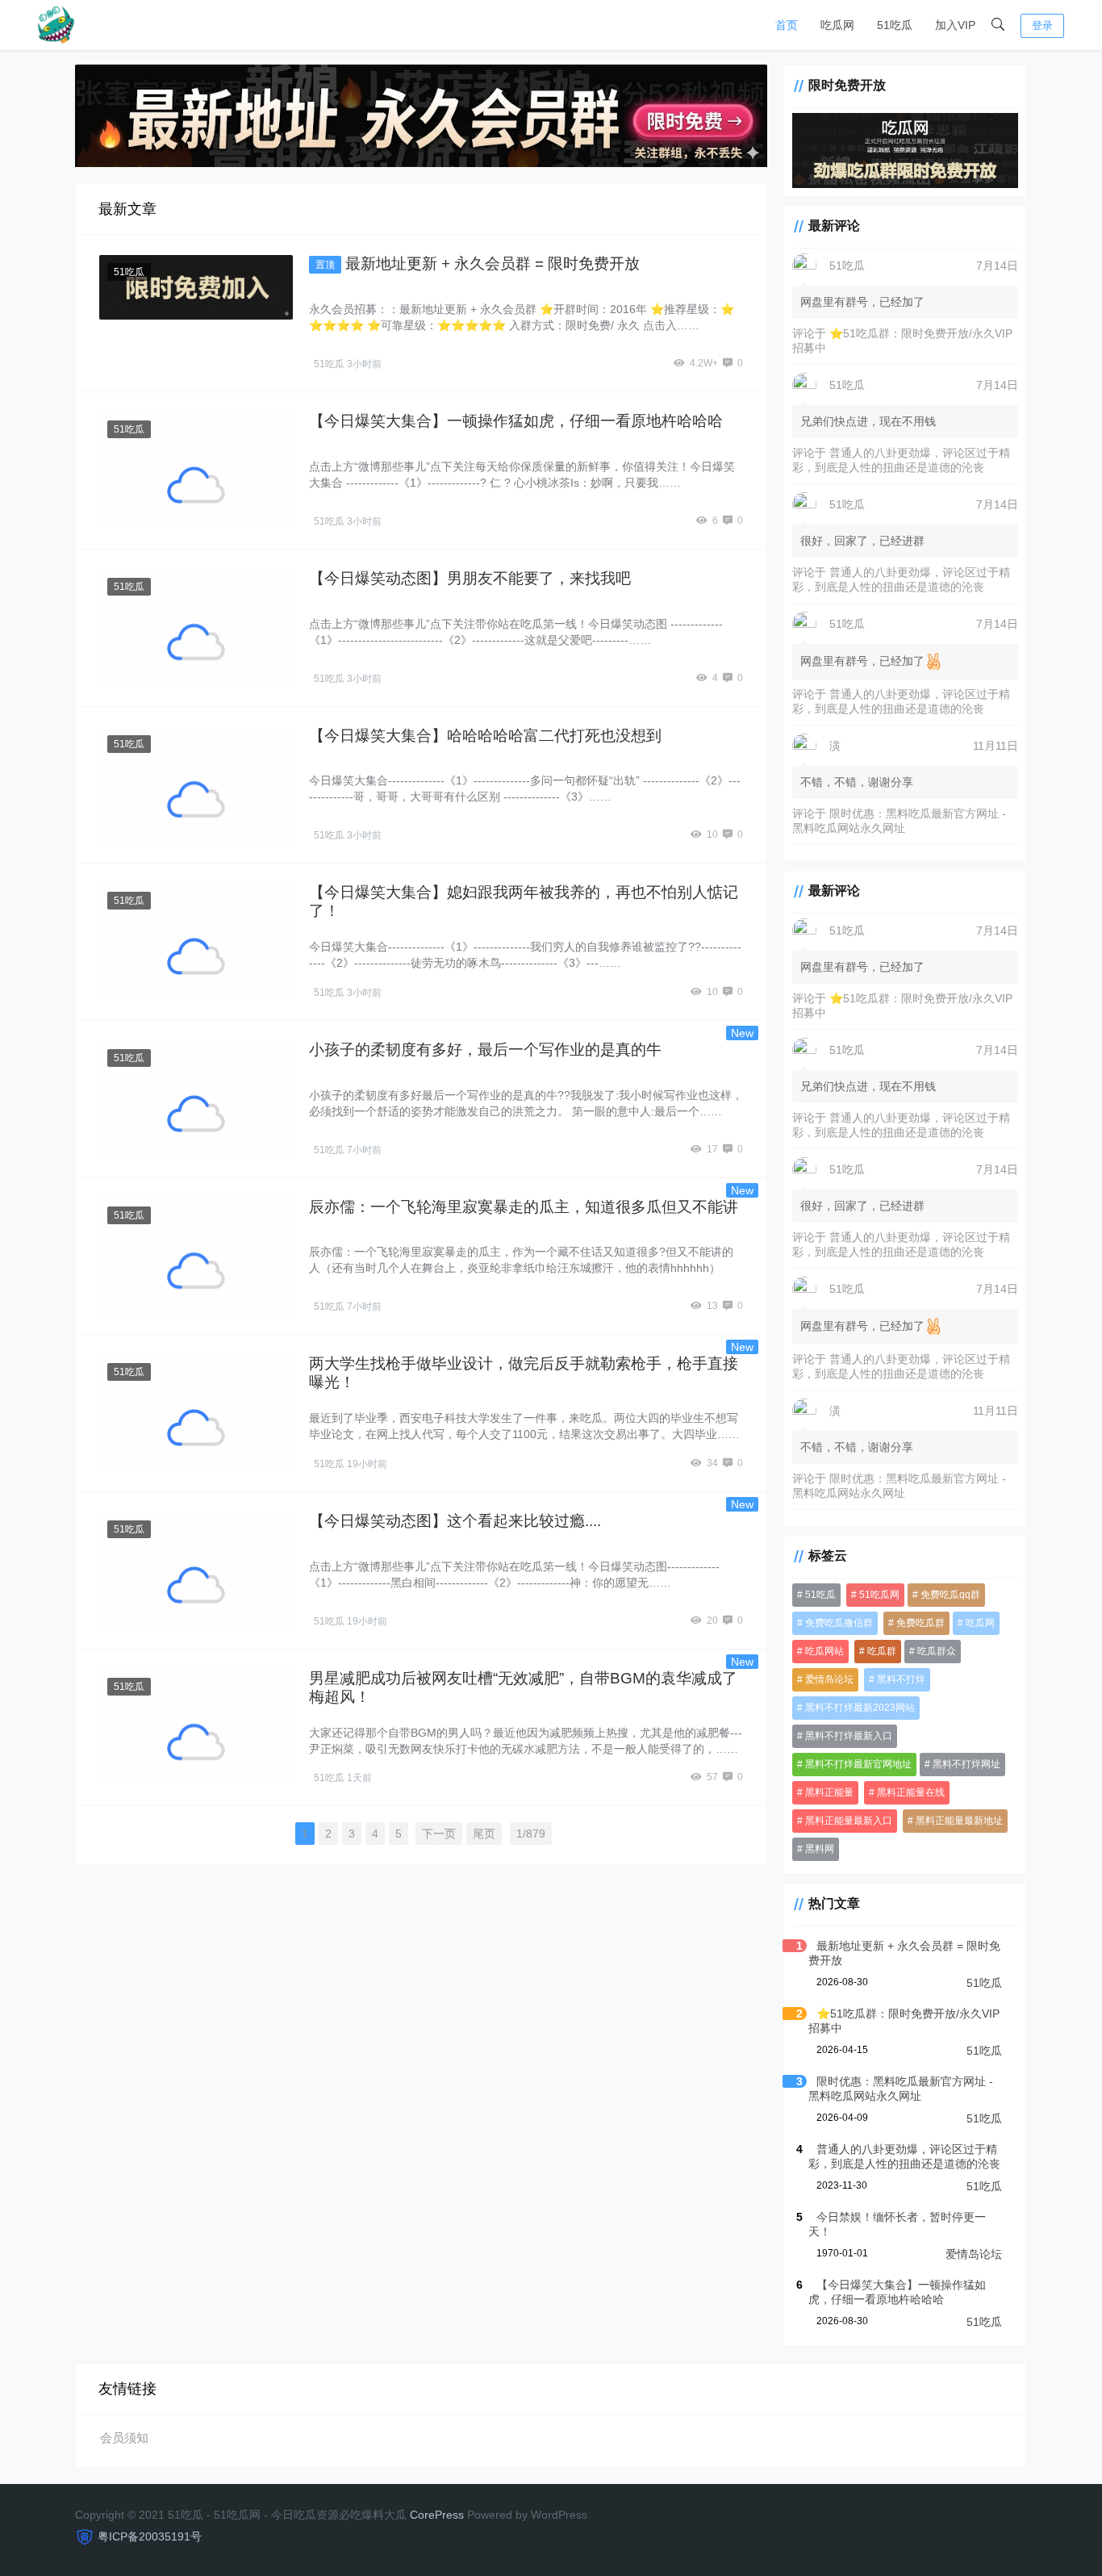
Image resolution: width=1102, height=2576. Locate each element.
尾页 (484, 1834)
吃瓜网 (837, 25)
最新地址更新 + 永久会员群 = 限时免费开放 (493, 263)
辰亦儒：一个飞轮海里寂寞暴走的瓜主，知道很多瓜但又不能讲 (524, 1207)
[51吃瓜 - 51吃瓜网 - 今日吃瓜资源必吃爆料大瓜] (55, 24)
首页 (787, 25)
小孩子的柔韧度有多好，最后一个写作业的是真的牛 (485, 1050)
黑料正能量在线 (911, 1792)
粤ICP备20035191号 (150, 2536)
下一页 (439, 1834)
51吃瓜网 (879, 1595)
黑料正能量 (829, 1792)
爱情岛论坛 (829, 1679)
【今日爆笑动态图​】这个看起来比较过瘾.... (455, 1521)
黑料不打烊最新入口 (849, 1736)
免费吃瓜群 (920, 1623)
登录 (1042, 25)
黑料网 (820, 1849)
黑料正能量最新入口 (849, 1821)
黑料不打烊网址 (966, 1764)
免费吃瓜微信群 (839, 1623)
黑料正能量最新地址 (959, 1821)
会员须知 (124, 2438)
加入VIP (955, 25)
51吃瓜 (895, 25)
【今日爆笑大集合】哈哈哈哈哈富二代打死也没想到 (485, 736)
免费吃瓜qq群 (950, 1595)
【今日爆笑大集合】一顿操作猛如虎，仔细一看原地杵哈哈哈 (516, 421)
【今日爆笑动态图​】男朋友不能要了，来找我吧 (470, 578)
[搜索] (998, 25)
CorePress (437, 2515)
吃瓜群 (882, 1651)
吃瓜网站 (824, 1651)
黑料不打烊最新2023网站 (860, 1708)
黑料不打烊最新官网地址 (858, 1764)
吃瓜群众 (937, 1651)
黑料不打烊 (901, 1679)
